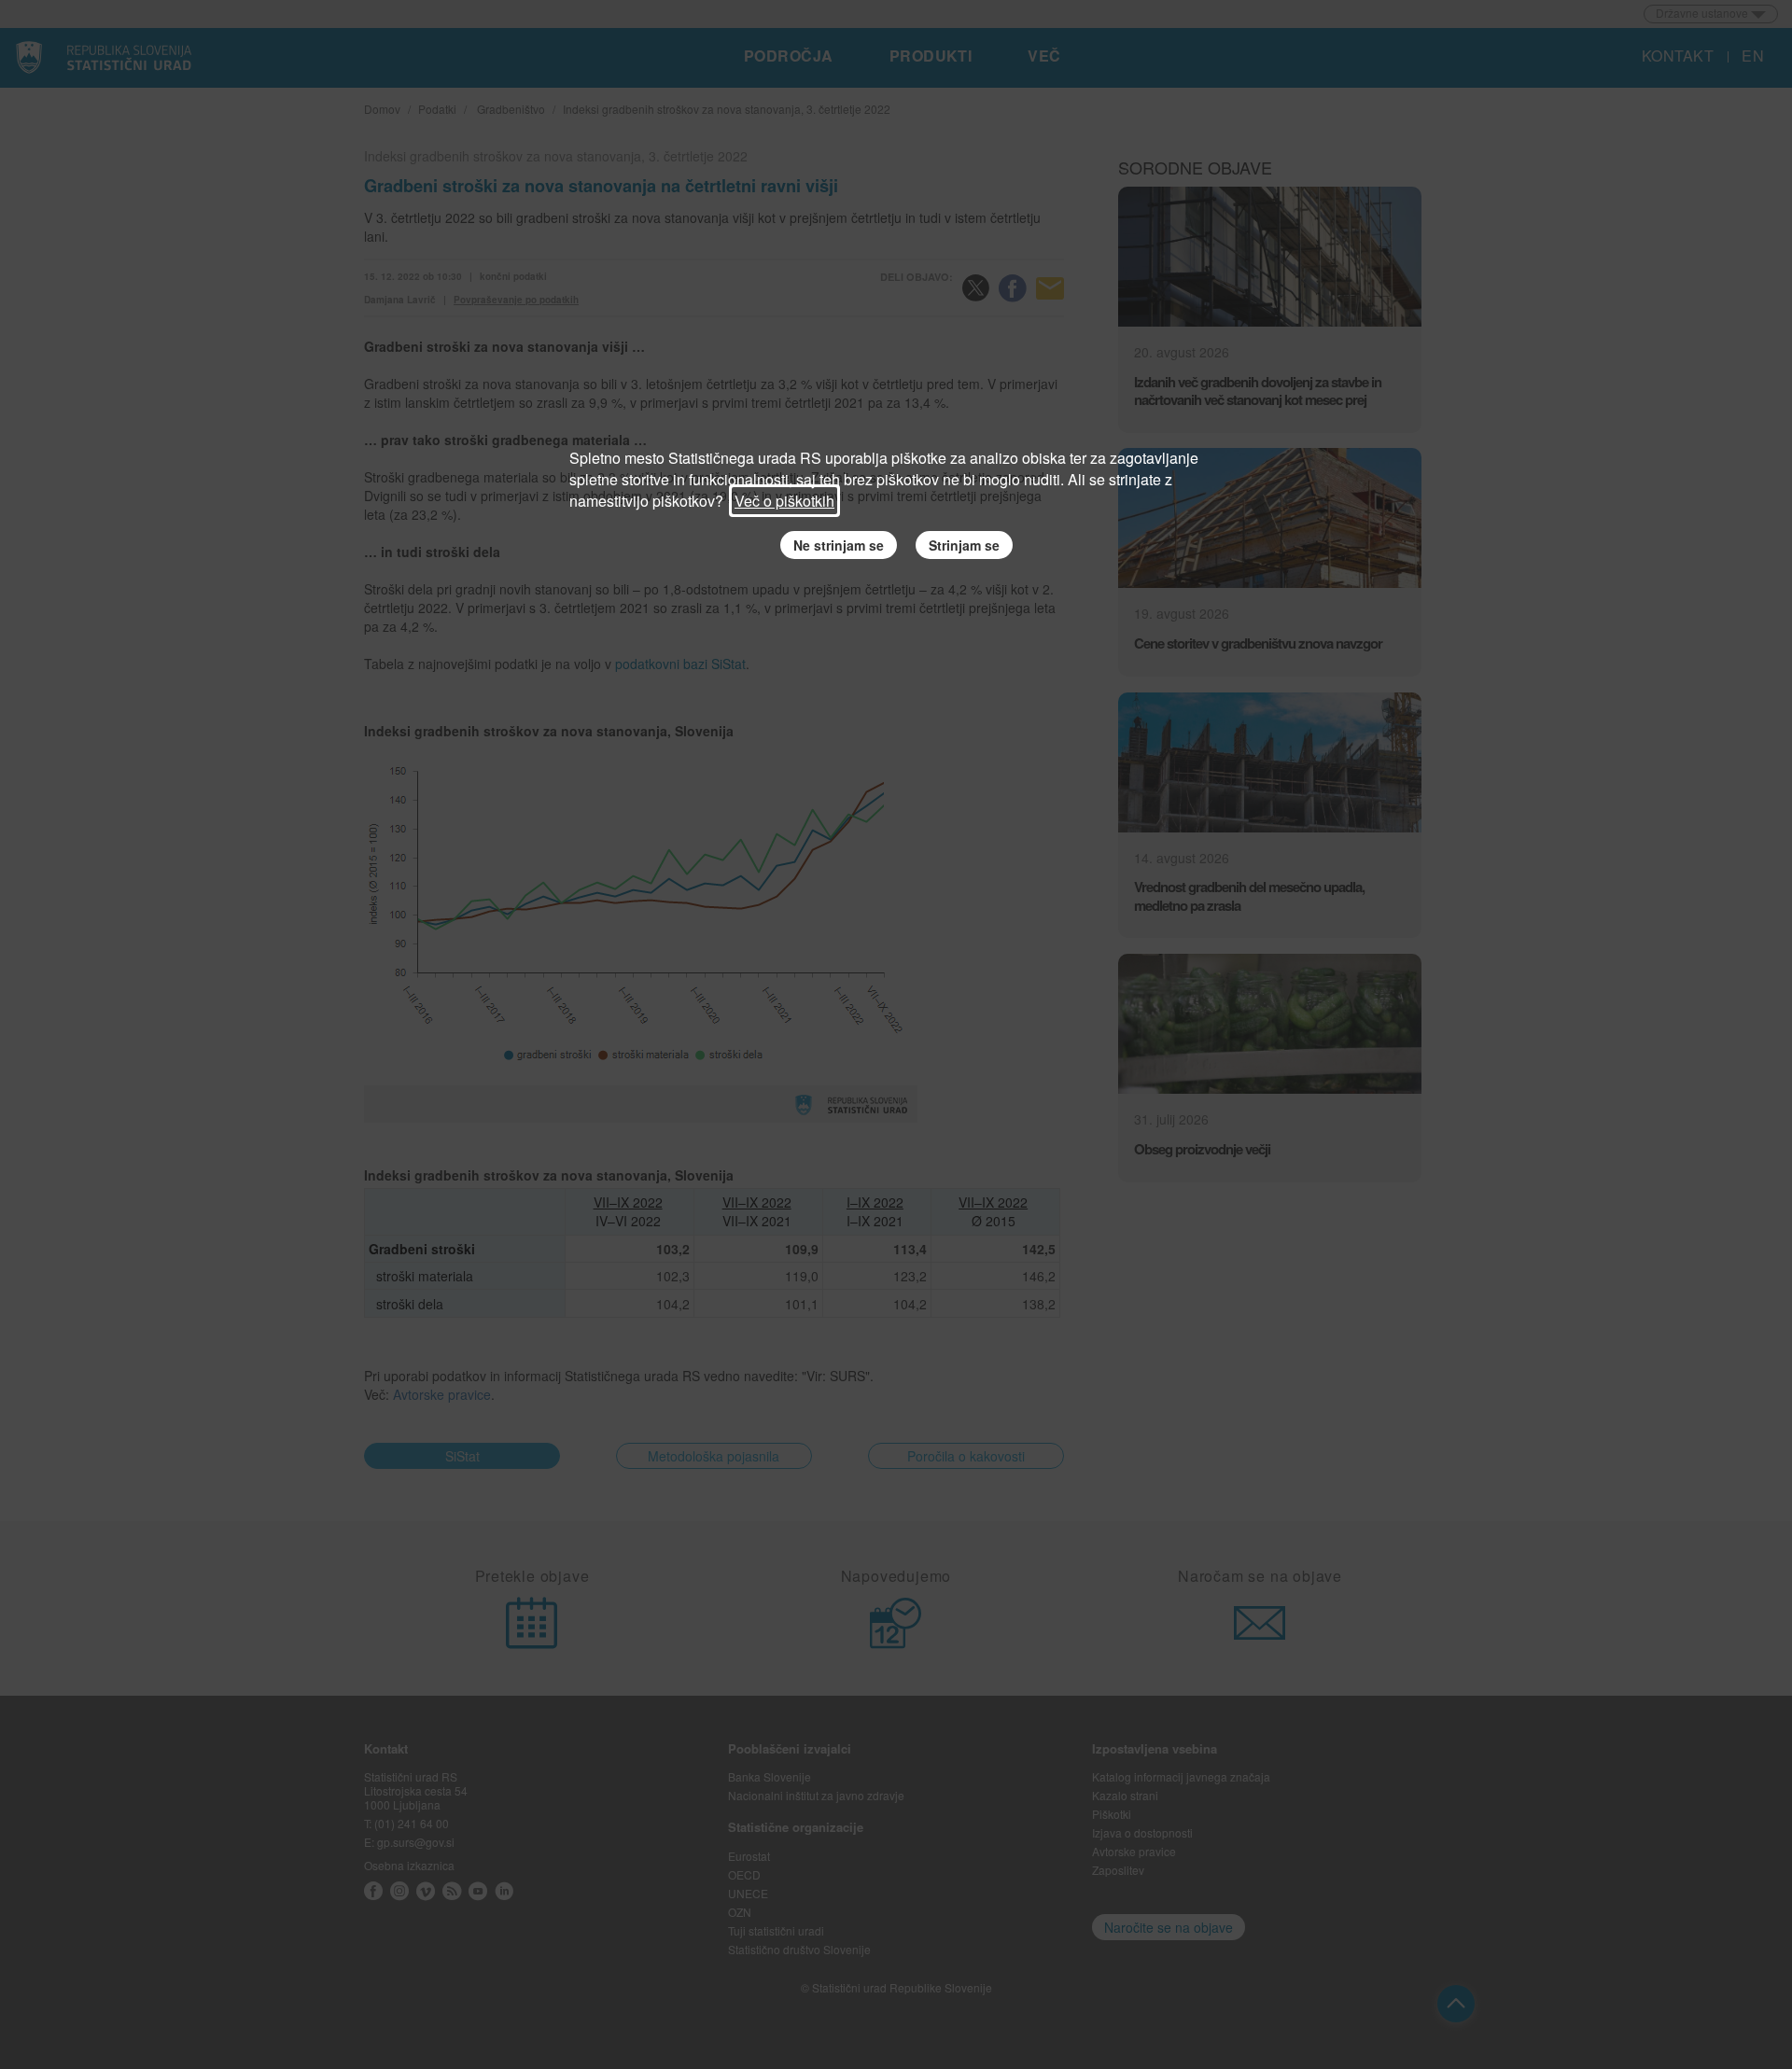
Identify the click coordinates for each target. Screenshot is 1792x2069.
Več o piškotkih (784, 501)
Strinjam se (964, 545)
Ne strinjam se (839, 545)
